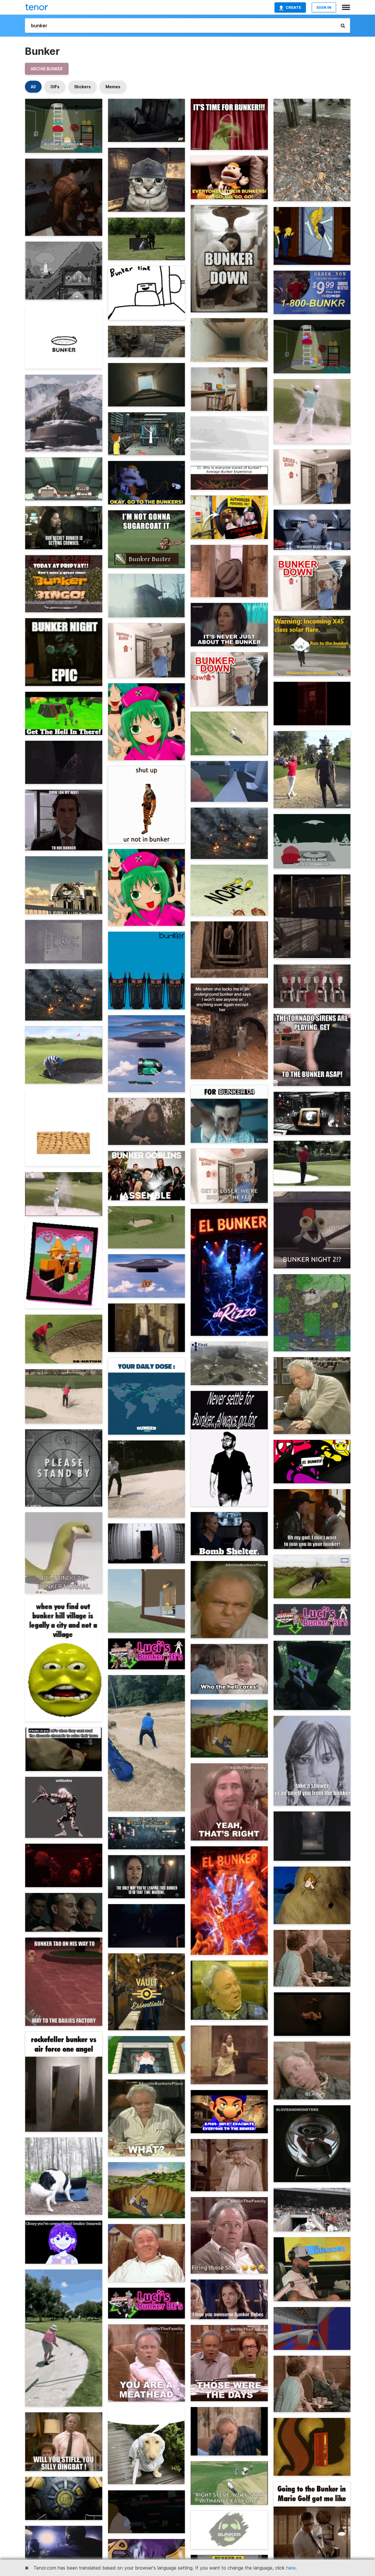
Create (293, 7)
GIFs (55, 87)
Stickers (82, 87)
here (291, 2568)
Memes (113, 87)
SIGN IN (324, 7)
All (33, 87)
